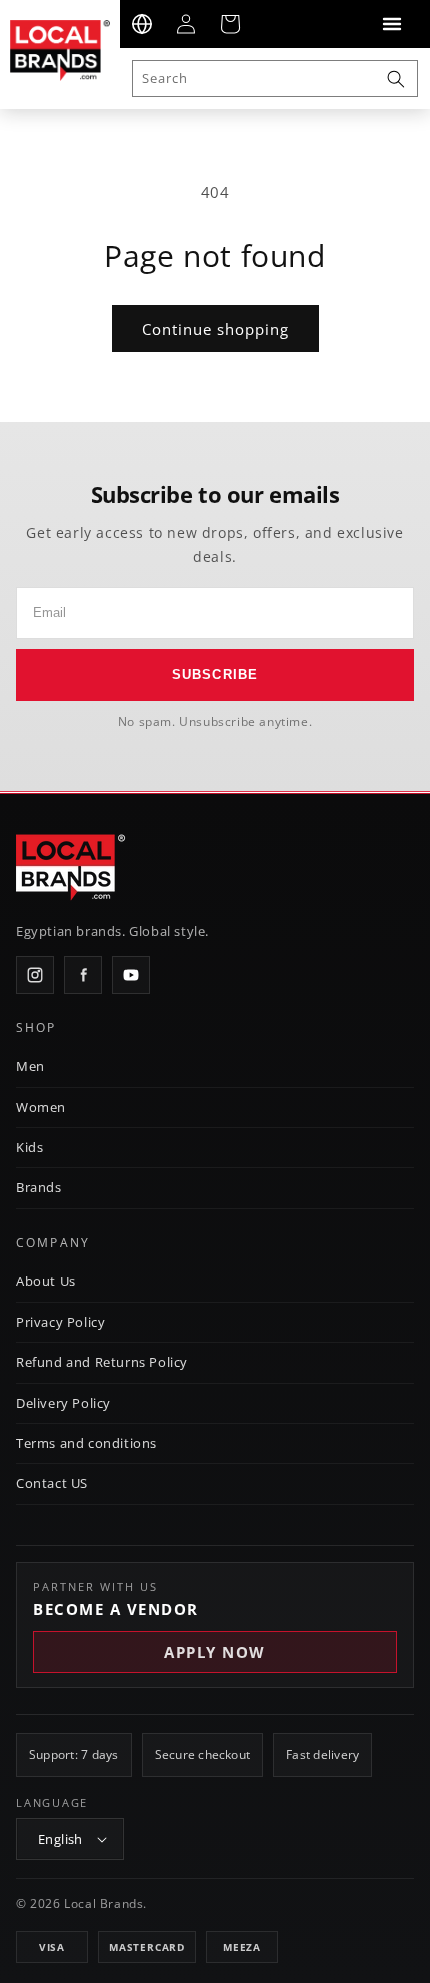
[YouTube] (131, 975)
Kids (29, 1147)
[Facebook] (83, 975)
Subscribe (215, 674)
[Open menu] (392, 24)
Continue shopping (215, 329)
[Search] (396, 78)
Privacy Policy (60, 1322)
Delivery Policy (63, 1403)
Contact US (52, 1483)
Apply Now (215, 1652)
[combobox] (275, 78)
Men (30, 1066)
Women (41, 1107)
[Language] (142, 24)
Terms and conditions (86, 1443)
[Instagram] (35, 975)
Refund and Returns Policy (102, 1362)
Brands (39, 1187)
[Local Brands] (71, 868)
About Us (46, 1281)
